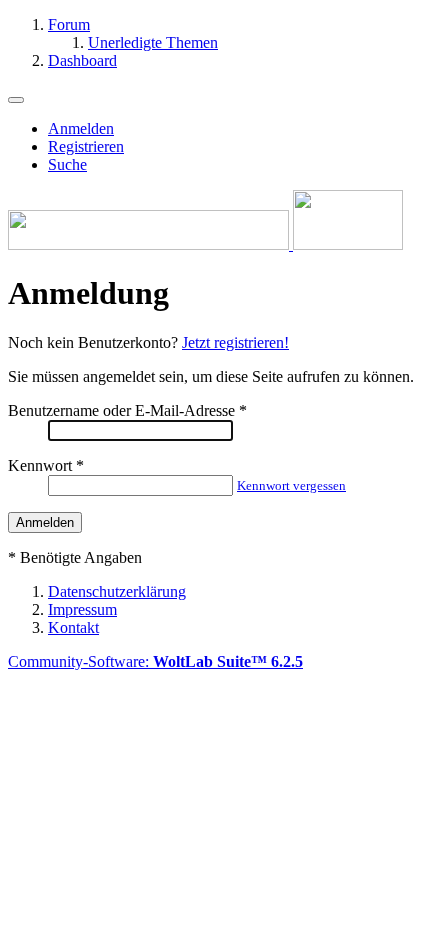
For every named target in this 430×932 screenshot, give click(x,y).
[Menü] (16, 100)
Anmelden (81, 128)
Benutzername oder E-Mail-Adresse (121, 410)
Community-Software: (155, 661)
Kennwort (40, 465)
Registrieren (86, 146)
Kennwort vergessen (291, 485)
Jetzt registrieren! (235, 342)
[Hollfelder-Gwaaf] (205, 244)
